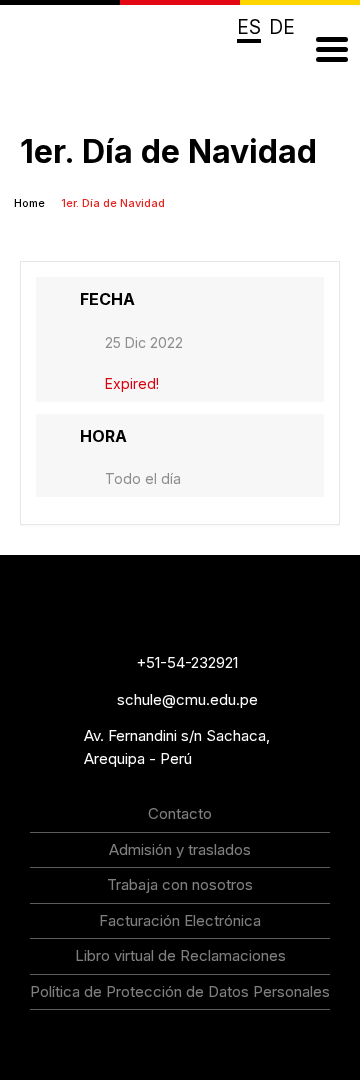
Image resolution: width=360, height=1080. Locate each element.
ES (249, 27)
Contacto (180, 813)
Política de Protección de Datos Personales (180, 991)
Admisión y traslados (180, 849)
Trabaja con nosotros (180, 884)
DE (282, 27)
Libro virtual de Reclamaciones (180, 955)
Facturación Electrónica (180, 920)
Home (31, 203)
